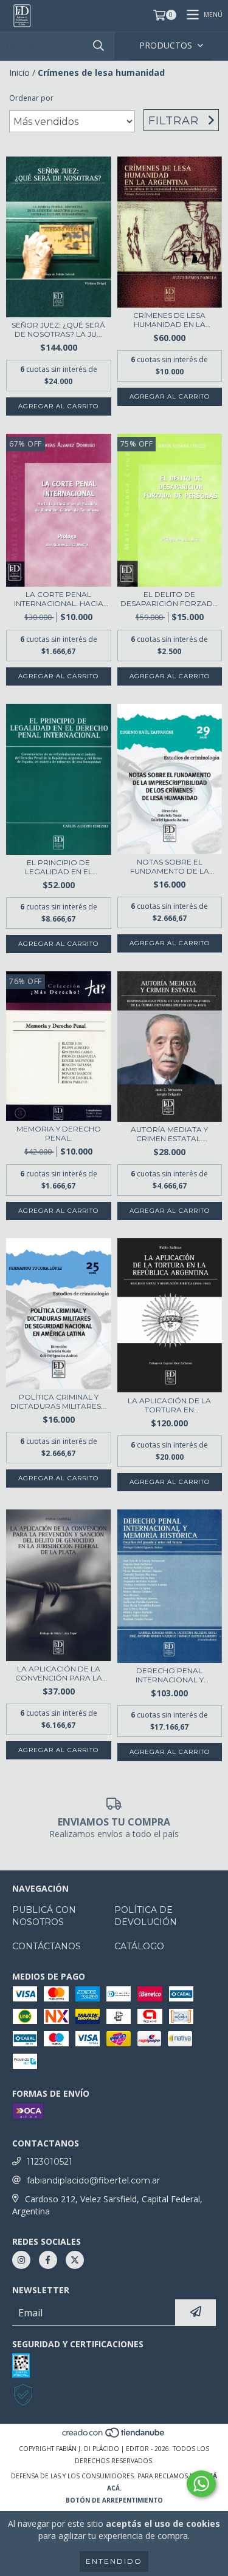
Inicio (19, 72)
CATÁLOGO (139, 1946)
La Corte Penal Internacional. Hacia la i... (59, 599)
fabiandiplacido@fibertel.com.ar (93, 2180)
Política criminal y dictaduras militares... (58, 1401)
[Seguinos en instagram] (21, 2260)
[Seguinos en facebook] (48, 2260)
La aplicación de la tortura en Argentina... (169, 1405)
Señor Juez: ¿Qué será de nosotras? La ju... (58, 329)
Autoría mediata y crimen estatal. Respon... (169, 1134)
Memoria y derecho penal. (59, 1133)
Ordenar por (31, 98)
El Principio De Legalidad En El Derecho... (59, 867)
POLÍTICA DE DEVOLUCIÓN (146, 1916)
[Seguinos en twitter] (75, 2260)
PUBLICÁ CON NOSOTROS (44, 1916)
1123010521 (50, 2162)
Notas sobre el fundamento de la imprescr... (170, 866)
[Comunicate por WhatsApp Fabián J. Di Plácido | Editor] (201, 2484)
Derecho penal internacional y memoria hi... (170, 1675)
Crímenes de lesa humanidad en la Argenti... (169, 320)
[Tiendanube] (114, 2436)
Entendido (114, 2561)
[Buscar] (98, 46)
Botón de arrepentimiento (114, 2500)
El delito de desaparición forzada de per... (169, 599)
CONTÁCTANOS (47, 1946)
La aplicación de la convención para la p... (59, 1673)
